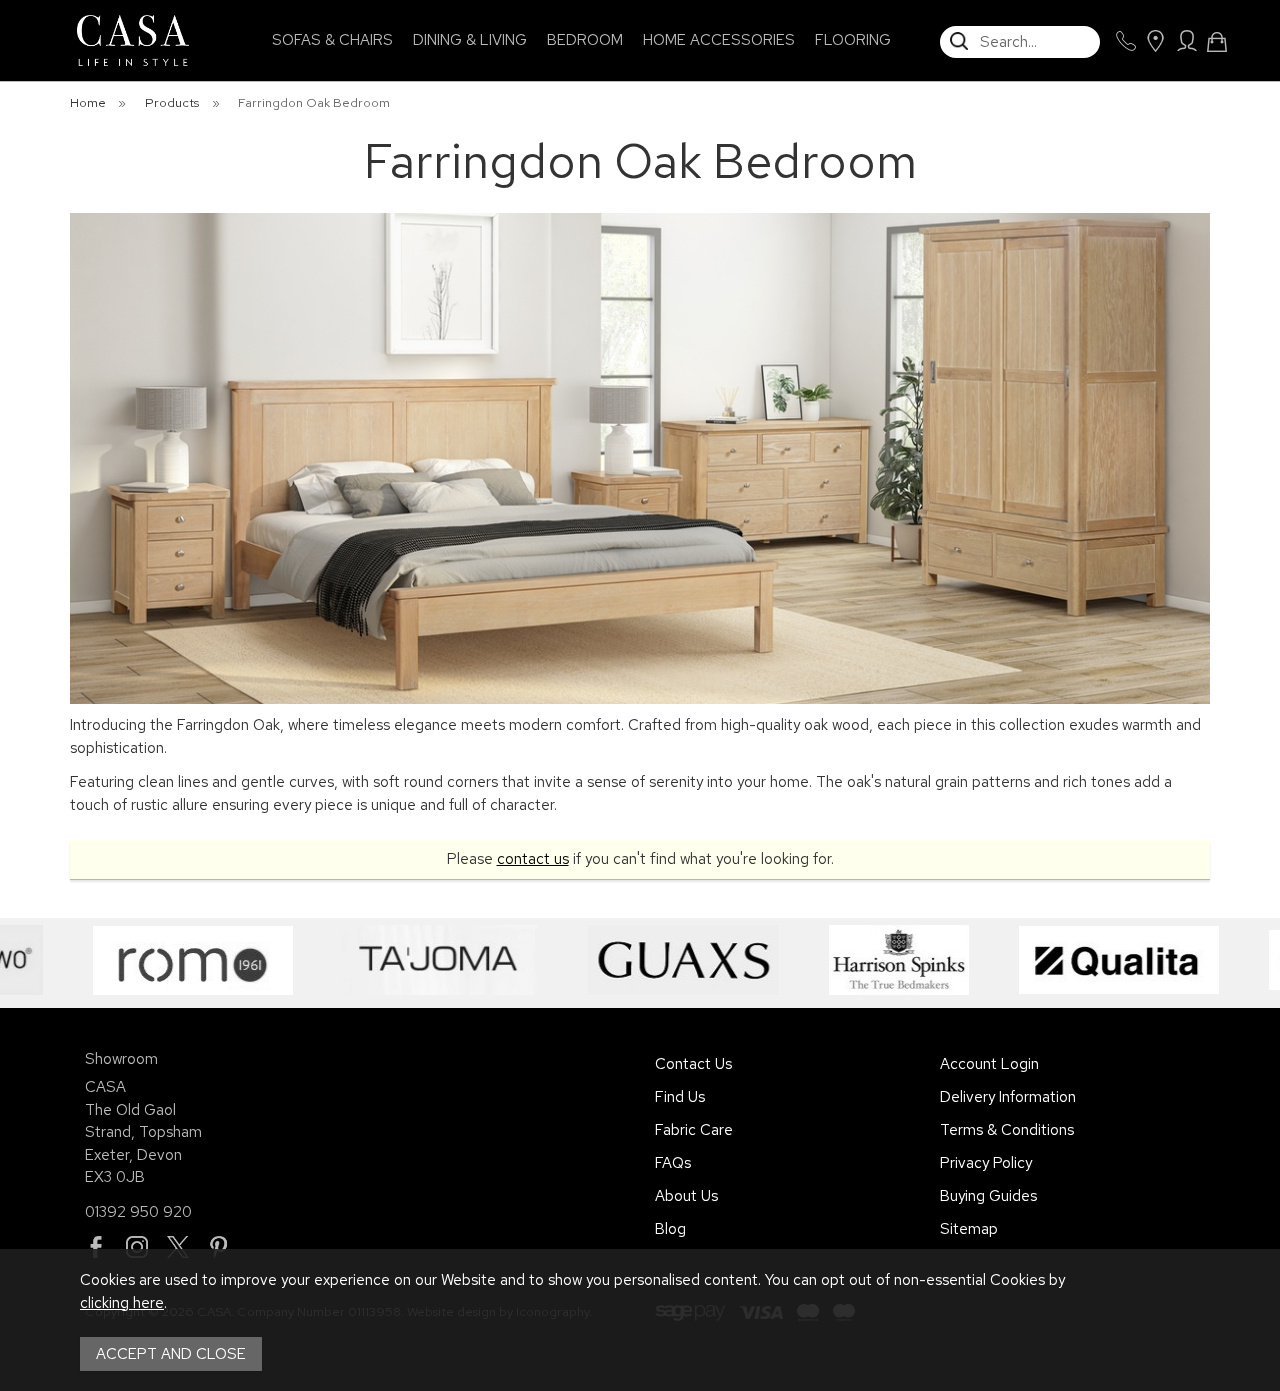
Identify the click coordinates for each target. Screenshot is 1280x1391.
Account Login (989, 1064)
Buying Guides (988, 1196)
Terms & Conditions (1007, 1130)
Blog (670, 1229)
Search (941, 25)
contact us (533, 859)
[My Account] (1186, 41)
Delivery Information (1008, 1097)
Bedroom (585, 40)
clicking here (122, 1303)
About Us (686, 1196)
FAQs (673, 1163)
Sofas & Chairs (332, 40)
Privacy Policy (986, 1163)
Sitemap (969, 1229)
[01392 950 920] (1125, 41)
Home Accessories (719, 40)
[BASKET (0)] (1217, 42)
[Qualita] (1045, 960)
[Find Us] (1155, 41)
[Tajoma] (366, 960)
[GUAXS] (609, 960)
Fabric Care (694, 1130)
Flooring (853, 40)
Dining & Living (470, 40)
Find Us (680, 1097)
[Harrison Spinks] (825, 960)
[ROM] (119, 960)
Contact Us (693, 1064)
